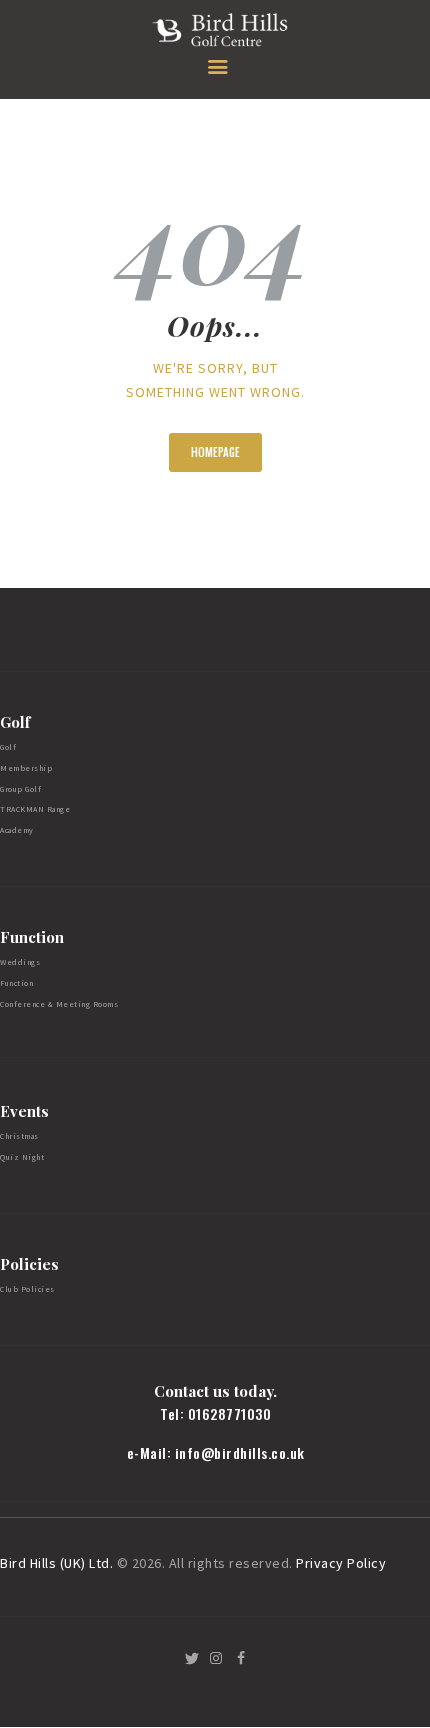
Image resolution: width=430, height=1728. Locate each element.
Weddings (20, 962)
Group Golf (20, 789)
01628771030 (230, 1413)
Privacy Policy (341, 1563)
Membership (26, 768)
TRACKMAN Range (35, 809)
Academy (17, 830)
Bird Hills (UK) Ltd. (56, 1563)
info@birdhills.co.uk (240, 1452)
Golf (8, 747)
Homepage (215, 452)
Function (16, 983)
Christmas (19, 1136)
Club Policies (27, 1289)
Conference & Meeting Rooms (59, 1004)
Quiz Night (22, 1157)
